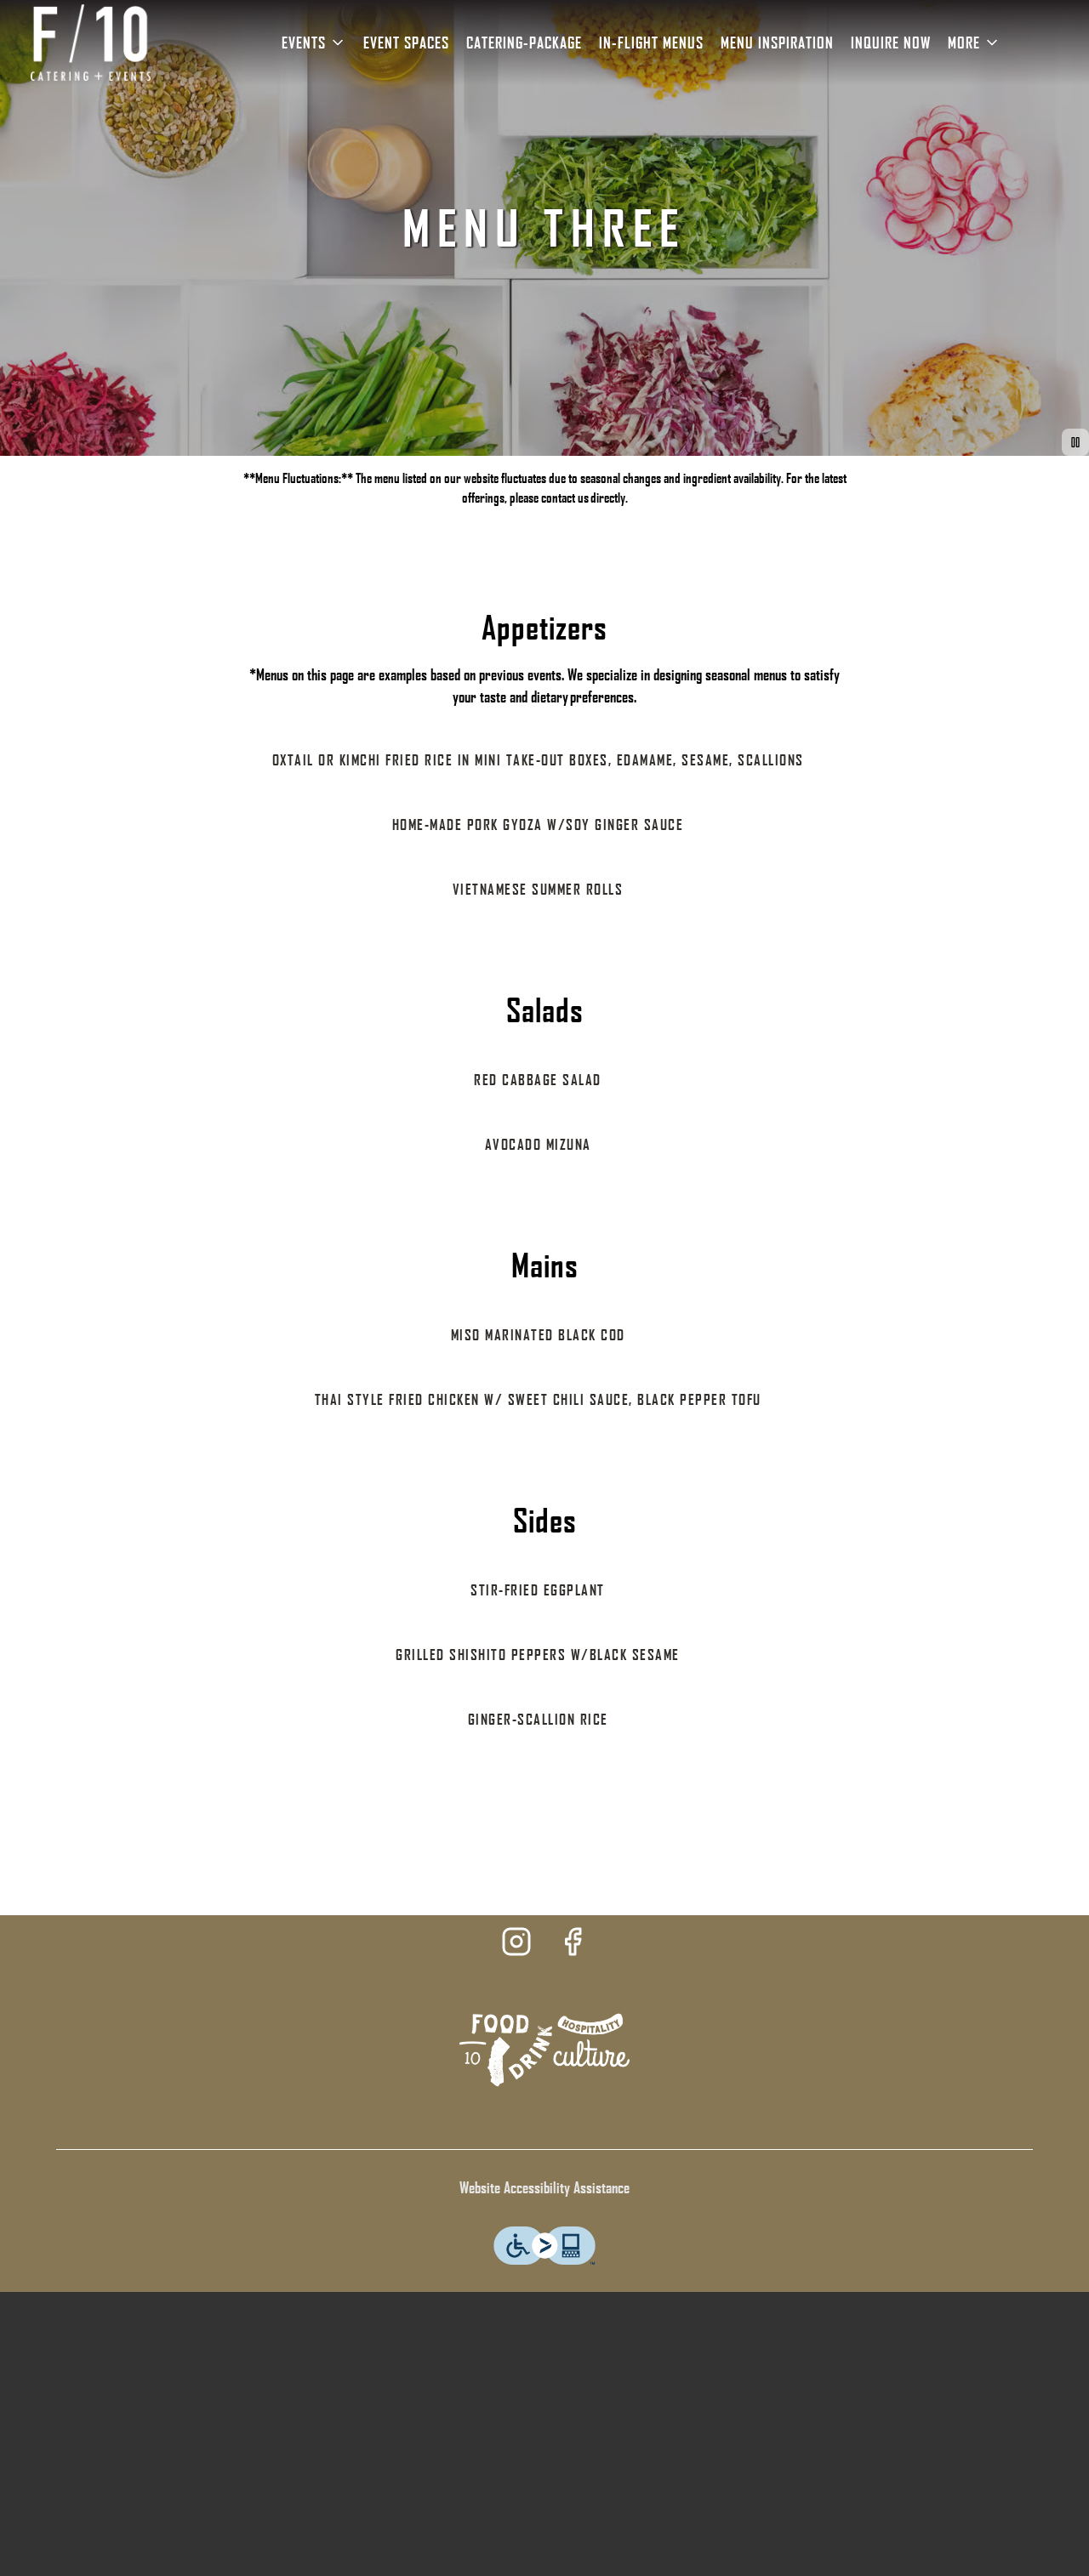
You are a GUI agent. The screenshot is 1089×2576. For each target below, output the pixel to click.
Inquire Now (891, 43)
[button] (314, 43)
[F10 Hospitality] (544, 2048)
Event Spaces (406, 43)
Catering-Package (524, 43)
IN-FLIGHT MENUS (651, 43)
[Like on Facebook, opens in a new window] (573, 1945)
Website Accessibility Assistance (544, 2187)
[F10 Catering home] (90, 43)
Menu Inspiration (777, 43)
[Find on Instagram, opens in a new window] (516, 1945)
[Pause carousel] (1075, 442)
